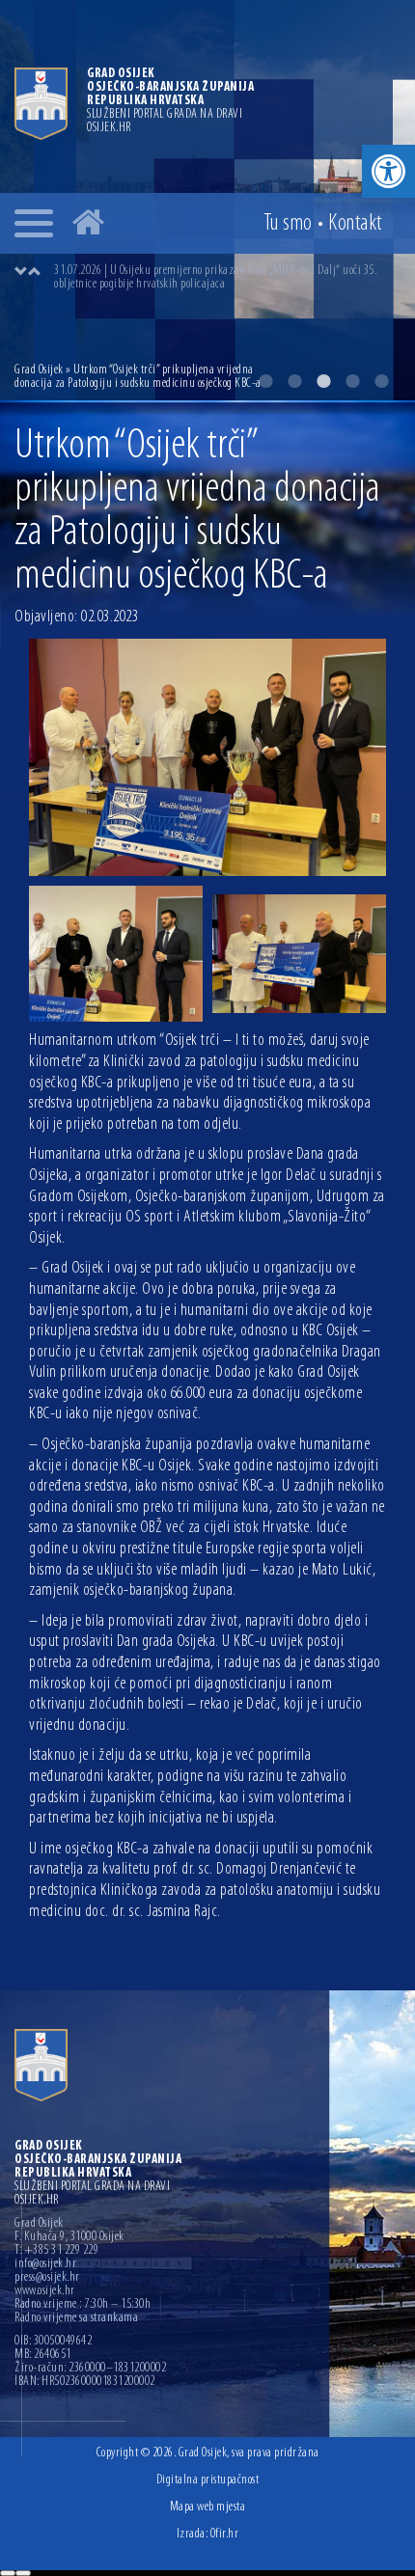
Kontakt (355, 224)
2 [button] (294, 381)
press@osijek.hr (47, 2278)
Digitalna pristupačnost (208, 2480)
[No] (23, 2573)
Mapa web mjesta (208, 2507)
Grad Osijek (39, 370)
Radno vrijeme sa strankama (76, 2318)
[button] (388, 171)
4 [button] (352, 381)
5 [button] (381, 381)
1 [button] (265, 381)
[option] (227, 278)
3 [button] (323, 381)
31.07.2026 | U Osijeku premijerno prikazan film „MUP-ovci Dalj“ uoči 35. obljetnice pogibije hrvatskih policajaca (215, 277)
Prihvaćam (8, 2573)
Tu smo (288, 224)
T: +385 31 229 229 (56, 2251)
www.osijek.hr (45, 2291)
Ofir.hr (225, 2534)
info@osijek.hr (45, 2264)
